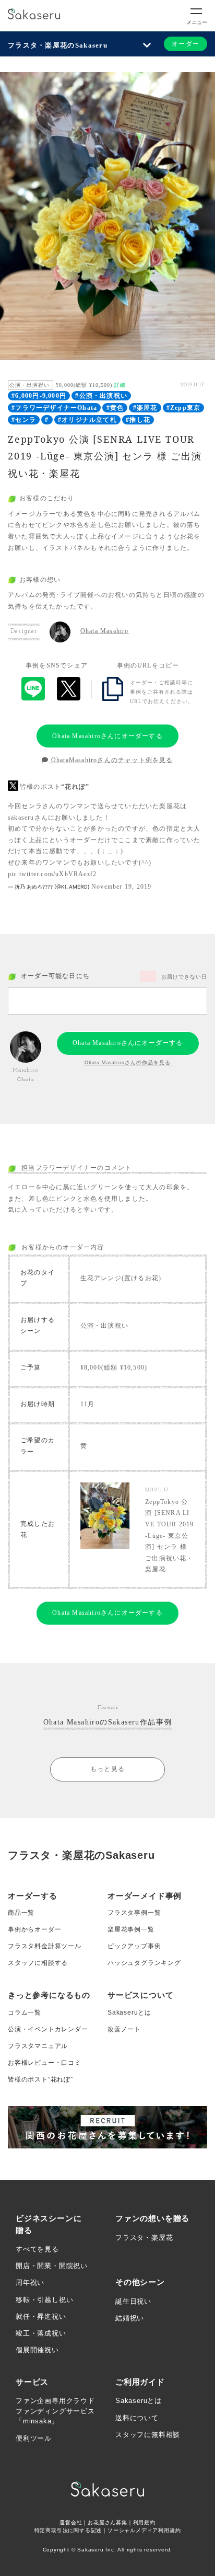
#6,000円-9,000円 (39, 396)
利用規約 (144, 2522)
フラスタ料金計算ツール (45, 1946)
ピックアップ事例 (134, 1946)
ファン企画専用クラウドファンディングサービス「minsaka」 (55, 2411)
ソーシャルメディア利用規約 (144, 2530)
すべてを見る (37, 2249)
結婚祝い (130, 2318)
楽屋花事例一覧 (131, 1929)
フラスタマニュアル (38, 2046)
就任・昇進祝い (41, 2316)
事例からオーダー (34, 1929)
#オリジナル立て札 (87, 420)
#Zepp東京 (183, 408)
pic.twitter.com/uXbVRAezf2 (52, 874)
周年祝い (30, 2282)
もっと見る (107, 1769)
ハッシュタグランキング (144, 1963)
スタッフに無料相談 (148, 2435)
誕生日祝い (133, 2301)
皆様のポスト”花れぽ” (40, 2079)
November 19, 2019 (121, 887)
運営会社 (71, 2522)
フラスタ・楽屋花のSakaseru (58, 45)
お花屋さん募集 (107, 2522)
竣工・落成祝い (41, 2333)
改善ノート (124, 2029)
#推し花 (138, 420)
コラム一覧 (25, 2012)
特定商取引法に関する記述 (68, 2530)
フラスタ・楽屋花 (144, 2238)
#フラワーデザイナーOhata (54, 408)
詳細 (120, 385)
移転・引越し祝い (44, 2300)
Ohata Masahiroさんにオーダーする (107, 736)
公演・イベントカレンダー (48, 2029)
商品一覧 (21, 1913)
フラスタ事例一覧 (134, 1913)
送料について (137, 2418)
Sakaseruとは (129, 2012)
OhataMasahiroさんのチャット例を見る (111, 760)
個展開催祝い (37, 2350)
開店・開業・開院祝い (52, 2266)
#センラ (24, 420)
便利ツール (34, 2438)
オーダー (186, 44)
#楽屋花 (145, 408)
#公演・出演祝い (101, 396)
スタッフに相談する (38, 1963)
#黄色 (115, 408)
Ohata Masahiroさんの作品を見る (128, 1062)
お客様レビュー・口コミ (45, 2063)
